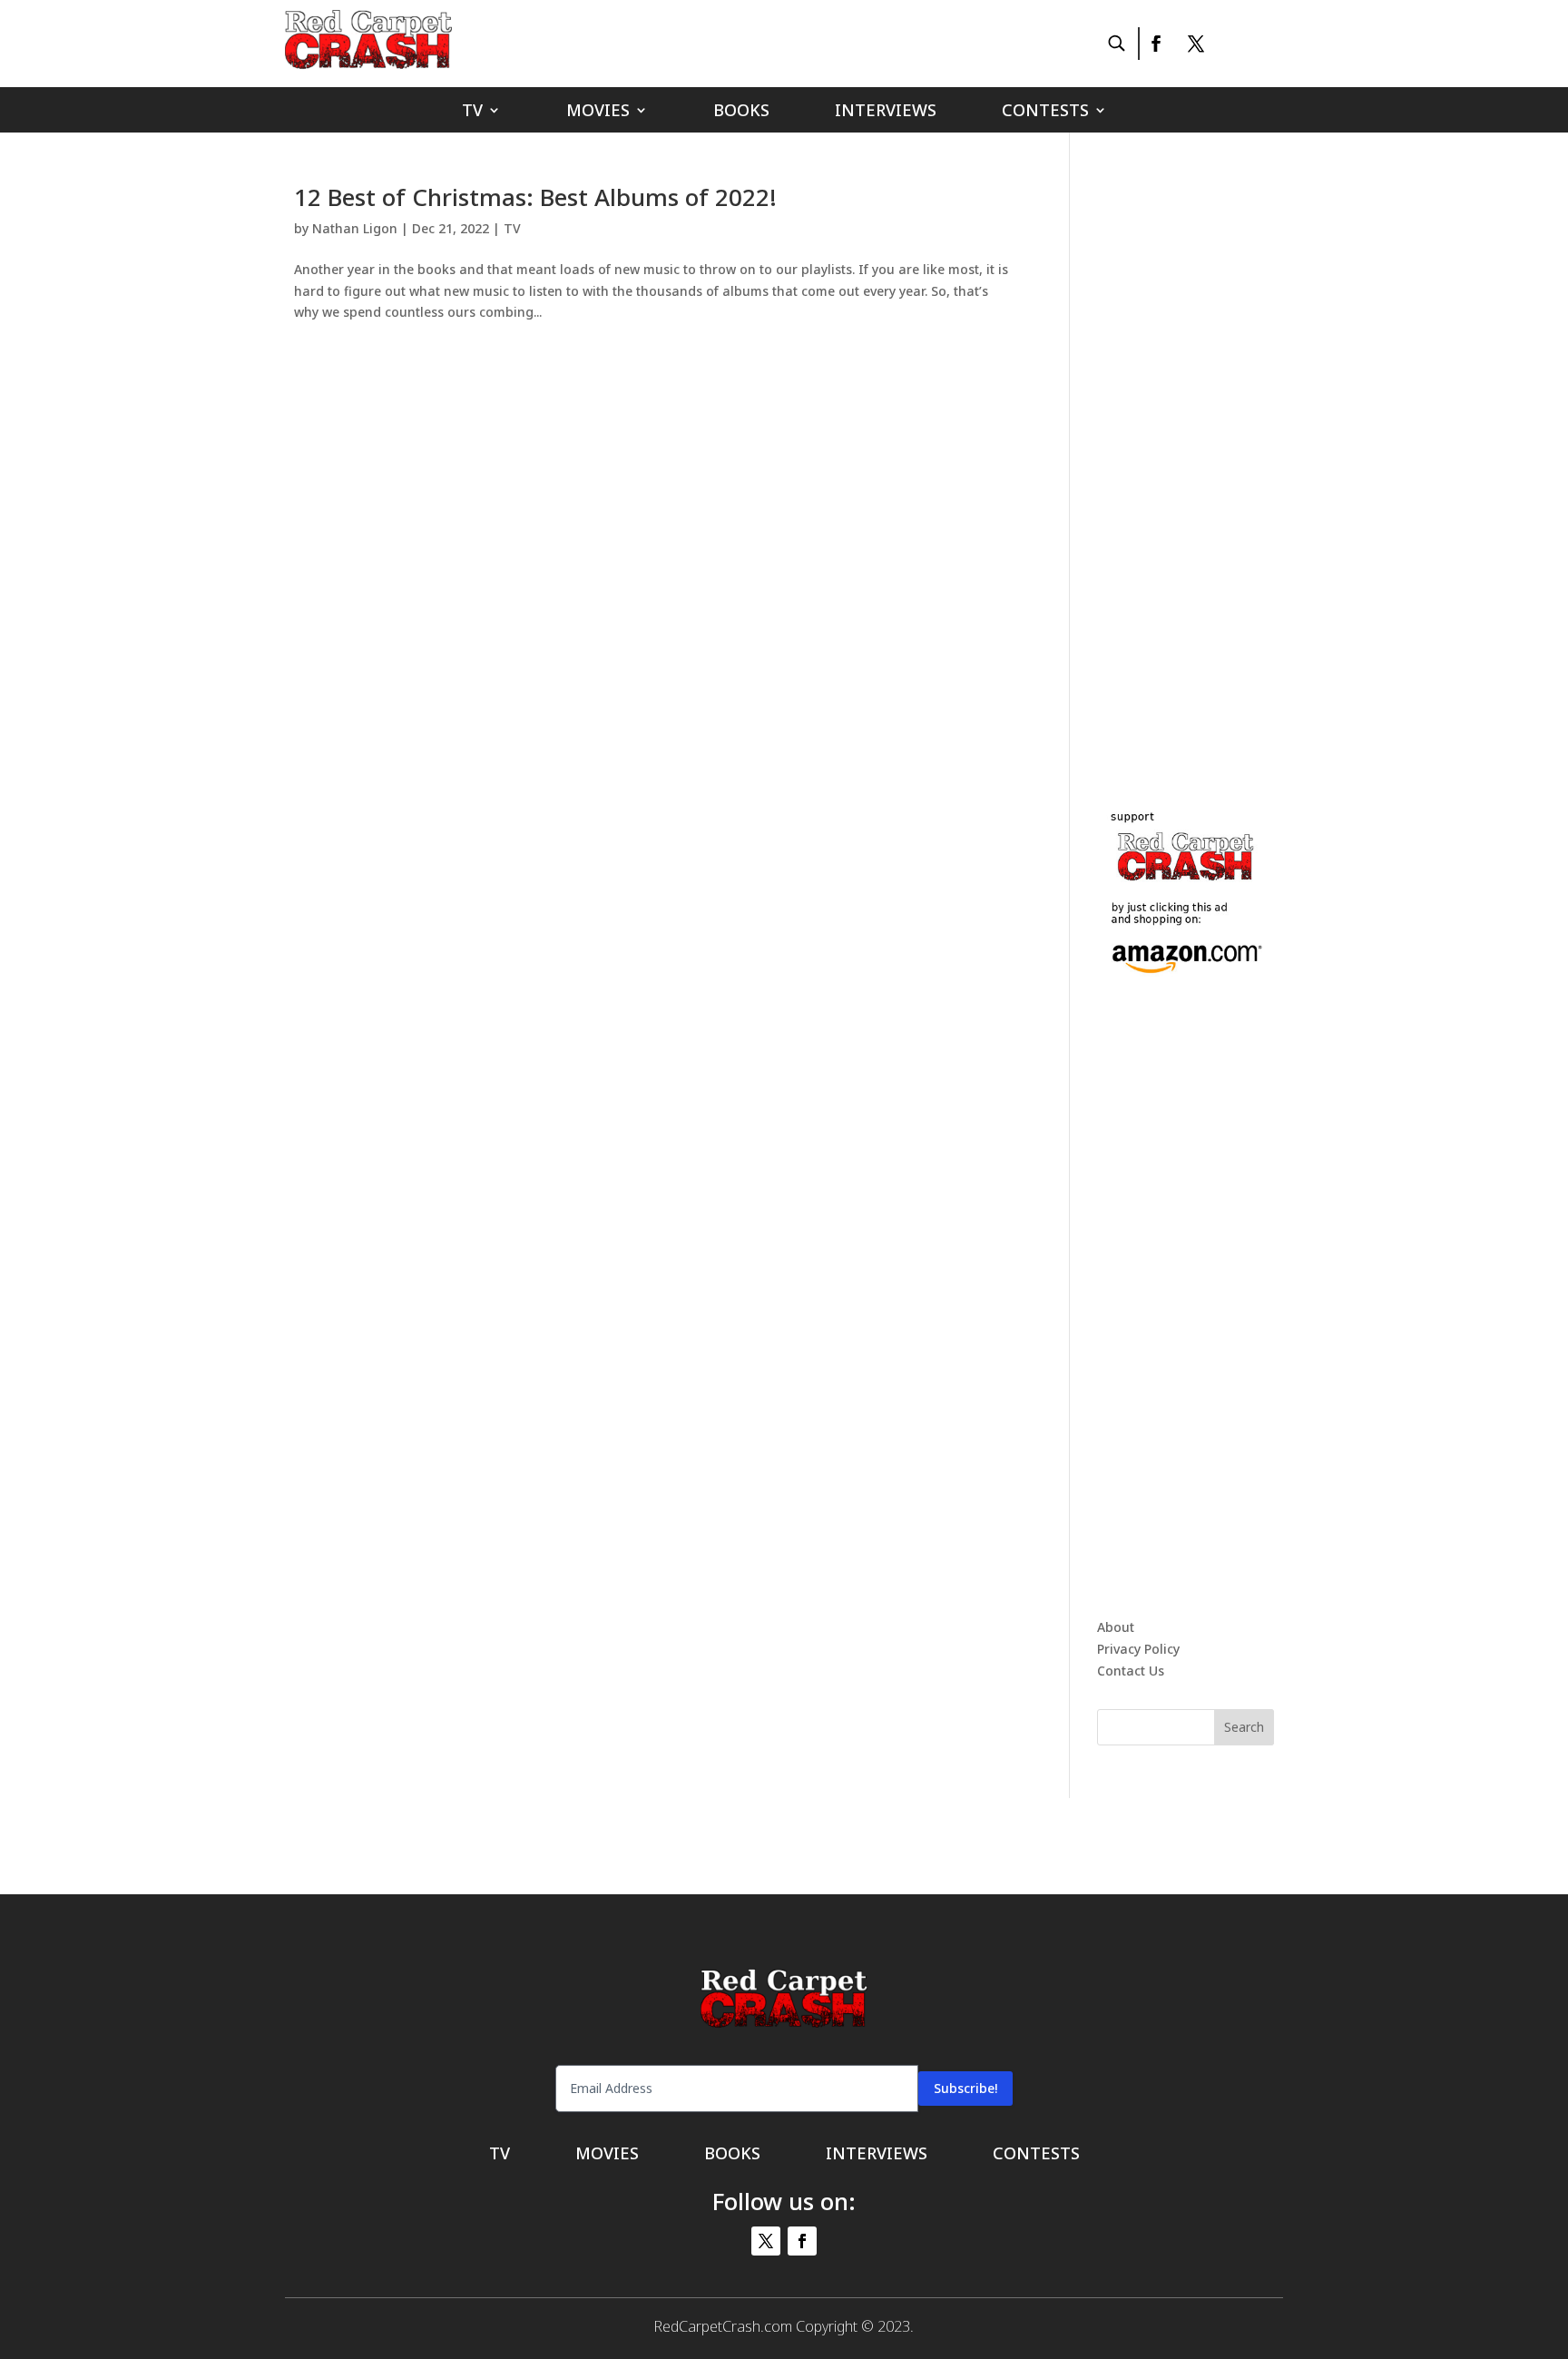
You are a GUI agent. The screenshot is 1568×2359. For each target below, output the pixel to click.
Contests (1045, 112)
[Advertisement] (1233, 457)
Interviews (886, 112)
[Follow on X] (1196, 44)
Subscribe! (965, 2088)
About (1116, 1627)
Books (741, 112)
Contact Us (1131, 1671)
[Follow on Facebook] (1155, 44)
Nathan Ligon (355, 228)
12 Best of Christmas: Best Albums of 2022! (535, 197)
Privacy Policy (1138, 1649)
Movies (598, 112)
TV (472, 112)
